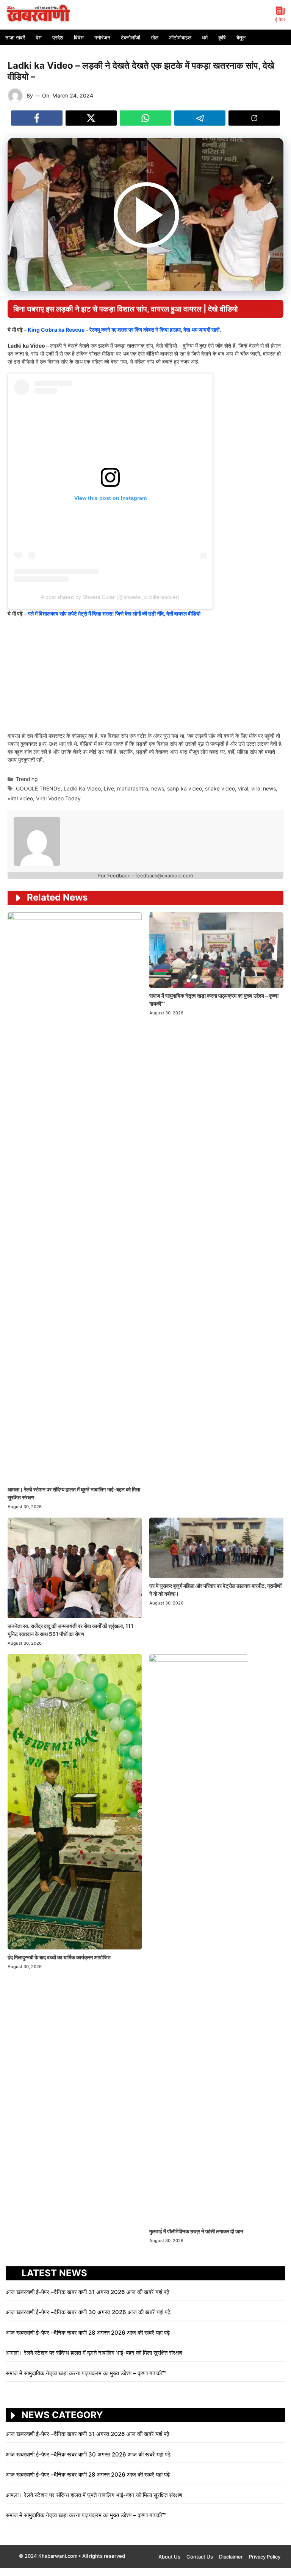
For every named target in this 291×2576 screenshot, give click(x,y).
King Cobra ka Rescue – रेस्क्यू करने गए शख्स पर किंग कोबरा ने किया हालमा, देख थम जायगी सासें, (124, 330)
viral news (264, 788)
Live (109, 788)
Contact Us (200, 2557)
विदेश (79, 37)
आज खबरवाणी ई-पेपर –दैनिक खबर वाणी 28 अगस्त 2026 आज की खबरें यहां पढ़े (88, 2333)
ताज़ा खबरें (15, 37)
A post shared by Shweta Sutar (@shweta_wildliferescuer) (110, 597)
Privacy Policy (265, 2557)
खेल (155, 37)
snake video (220, 788)
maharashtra (133, 788)
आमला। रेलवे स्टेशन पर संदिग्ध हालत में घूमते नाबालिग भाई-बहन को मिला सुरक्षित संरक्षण (95, 2353)
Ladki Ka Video (82, 788)
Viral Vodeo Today (58, 798)
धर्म (205, 37)
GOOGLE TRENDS (38, 788)
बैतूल (241, 37)
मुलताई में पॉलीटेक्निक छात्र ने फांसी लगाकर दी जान (197, 2231)
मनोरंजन (102, 37)
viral (243, 788)
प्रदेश (58, 37)
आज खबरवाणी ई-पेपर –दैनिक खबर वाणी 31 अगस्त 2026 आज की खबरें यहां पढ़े (88, 2292)
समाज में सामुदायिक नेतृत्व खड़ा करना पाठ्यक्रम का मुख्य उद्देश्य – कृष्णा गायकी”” (86, 2373)
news (158, 788)
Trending (27, 779)
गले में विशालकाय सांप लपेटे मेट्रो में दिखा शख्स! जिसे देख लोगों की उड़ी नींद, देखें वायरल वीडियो (114, 613)
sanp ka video (185, 788)
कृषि (222, 37)
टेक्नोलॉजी (131, 37)
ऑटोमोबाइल (180, 37)
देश (39, 37)
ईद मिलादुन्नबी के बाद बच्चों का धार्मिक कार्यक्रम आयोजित (59, 1957)
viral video (20, 798)
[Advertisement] (145, 679)
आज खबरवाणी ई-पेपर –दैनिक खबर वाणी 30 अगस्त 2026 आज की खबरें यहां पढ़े (88, 2312)
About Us (169, 2557)
